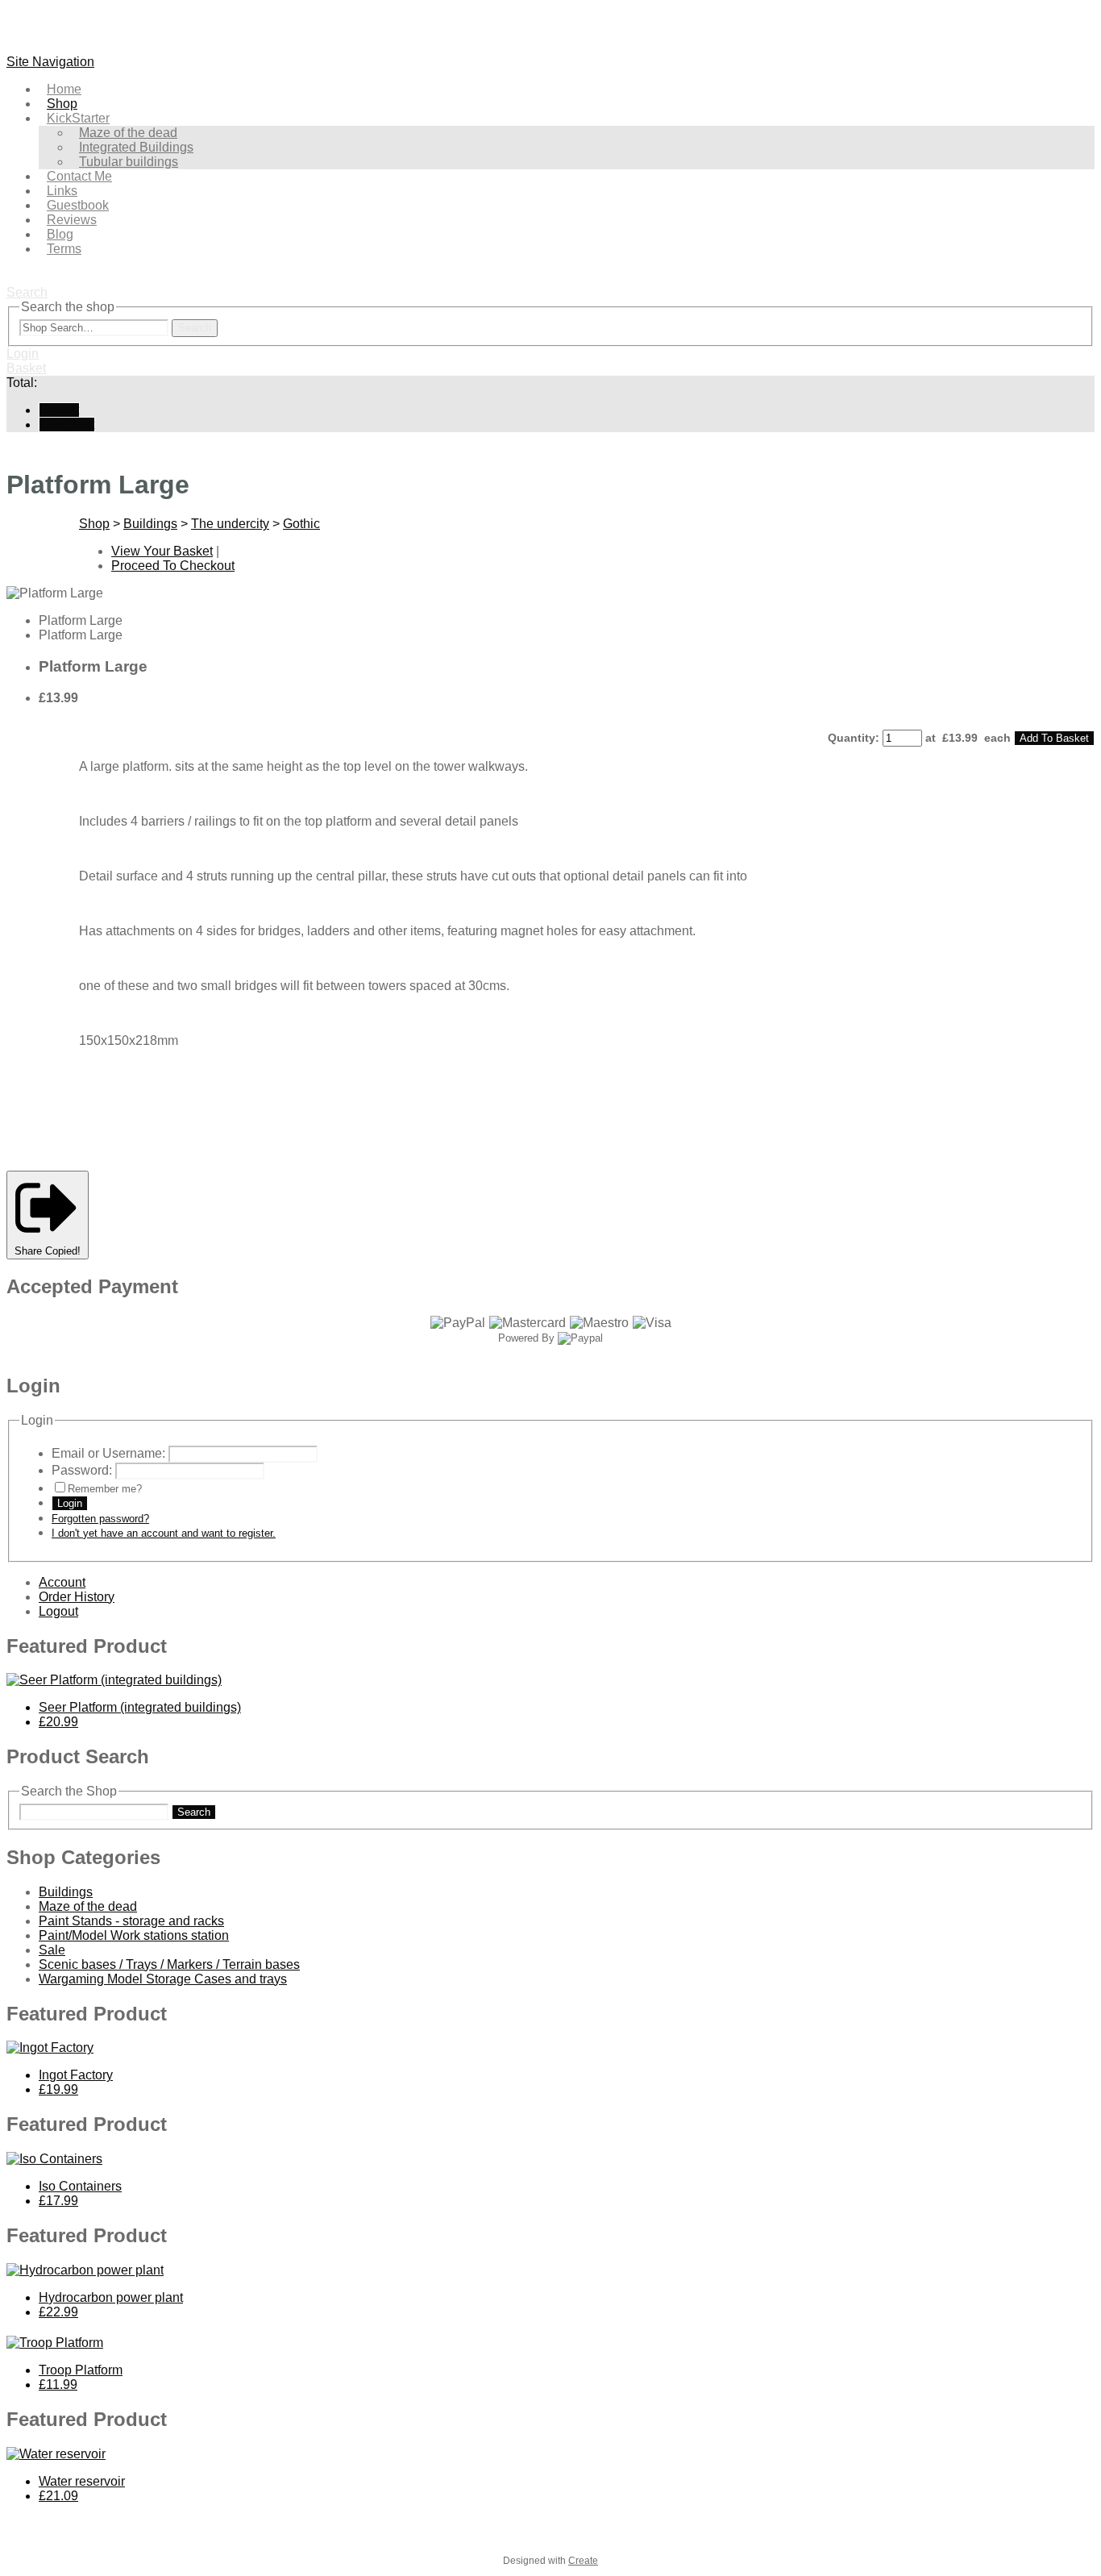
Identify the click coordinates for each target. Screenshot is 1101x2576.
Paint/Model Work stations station (134, 1935)
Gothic (301, 524)
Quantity (852, 738)
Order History (77, 1597)
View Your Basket (162, 551)
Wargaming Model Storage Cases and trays (163, 1979)
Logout (58, 1611)
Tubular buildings (129, 162)
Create (583, 2561)
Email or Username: (108, 1453)
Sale (52, 1950)
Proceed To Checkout (173, 566)
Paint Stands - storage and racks (131, 1921)
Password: (82, 1470)
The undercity (230, 524)
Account (62, 1582)
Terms (64, 249)
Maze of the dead (88, 1906)
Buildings (150, 524)
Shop (94, 524)
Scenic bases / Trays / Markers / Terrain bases (169, 1964)
